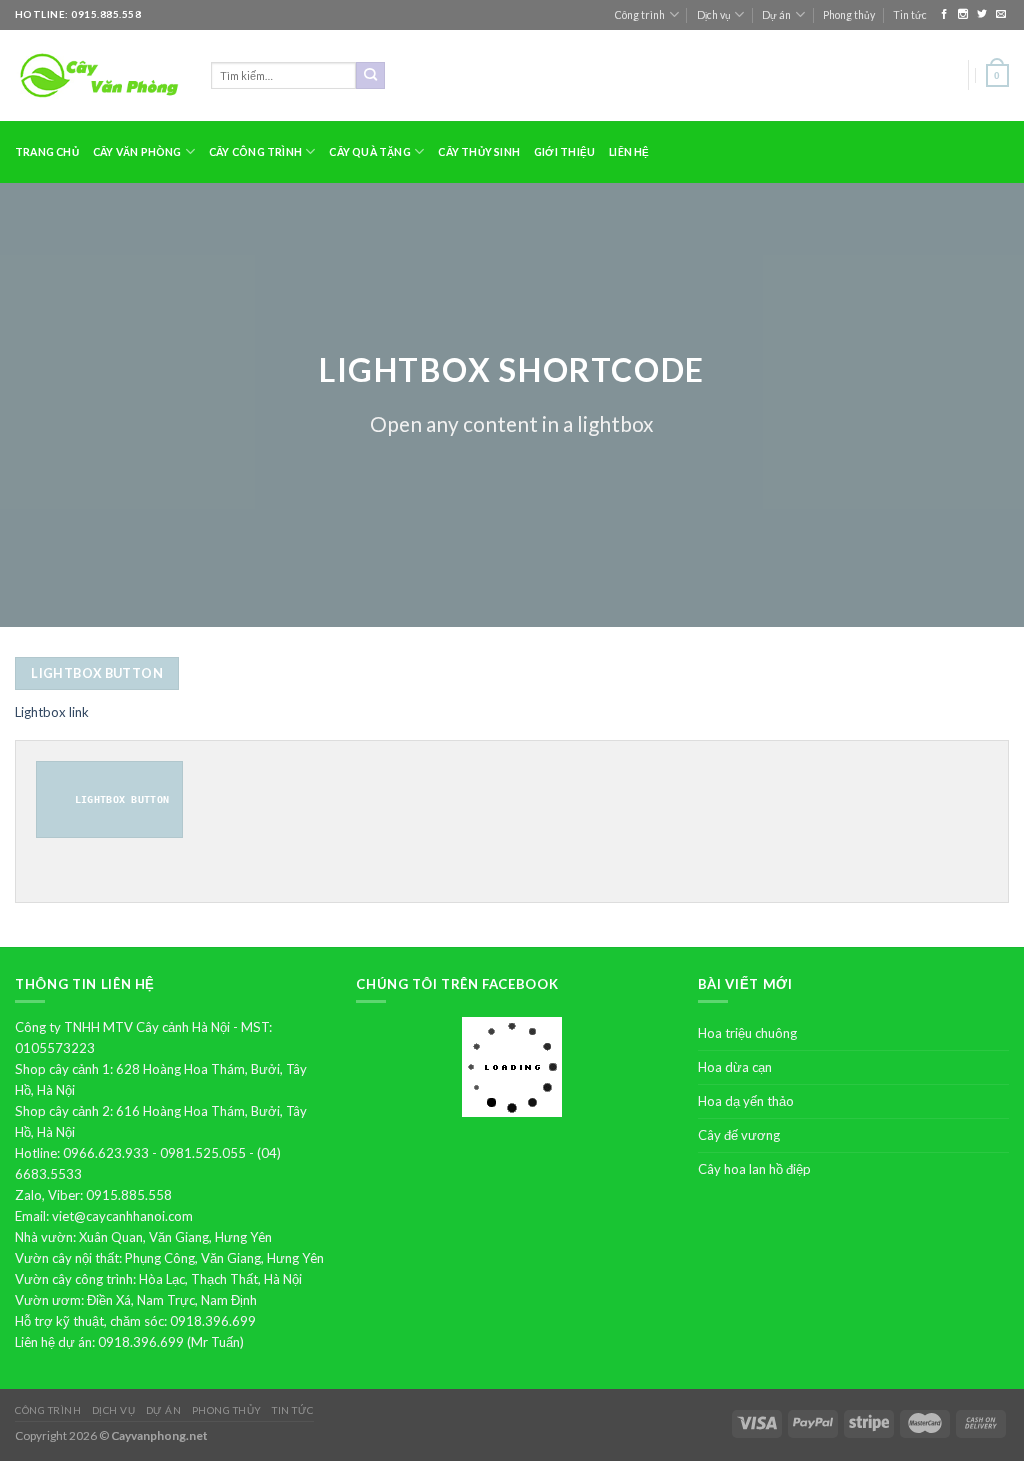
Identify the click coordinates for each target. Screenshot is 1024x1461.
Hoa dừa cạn (735, 1067)
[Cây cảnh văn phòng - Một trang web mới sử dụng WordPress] (98, 75)
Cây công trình (255, 152)
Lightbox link (52, 712)
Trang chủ (47, 152)
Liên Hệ (629, 152)
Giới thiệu (564, 152)
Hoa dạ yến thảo (746, 1101)
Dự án (776, 15)
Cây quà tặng (370, 152)
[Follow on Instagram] (964, 14)
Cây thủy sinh (479, 152)
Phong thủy (849, 15)
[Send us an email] (1001, 14)
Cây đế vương (739, 1135)
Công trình (640, 15)
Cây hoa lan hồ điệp (754, 1169)
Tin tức (910, 15)
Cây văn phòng (137, 152)
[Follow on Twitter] (983, 14)
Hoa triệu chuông (747, 1033)
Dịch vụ (714, 15)
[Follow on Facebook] (945, 14)
